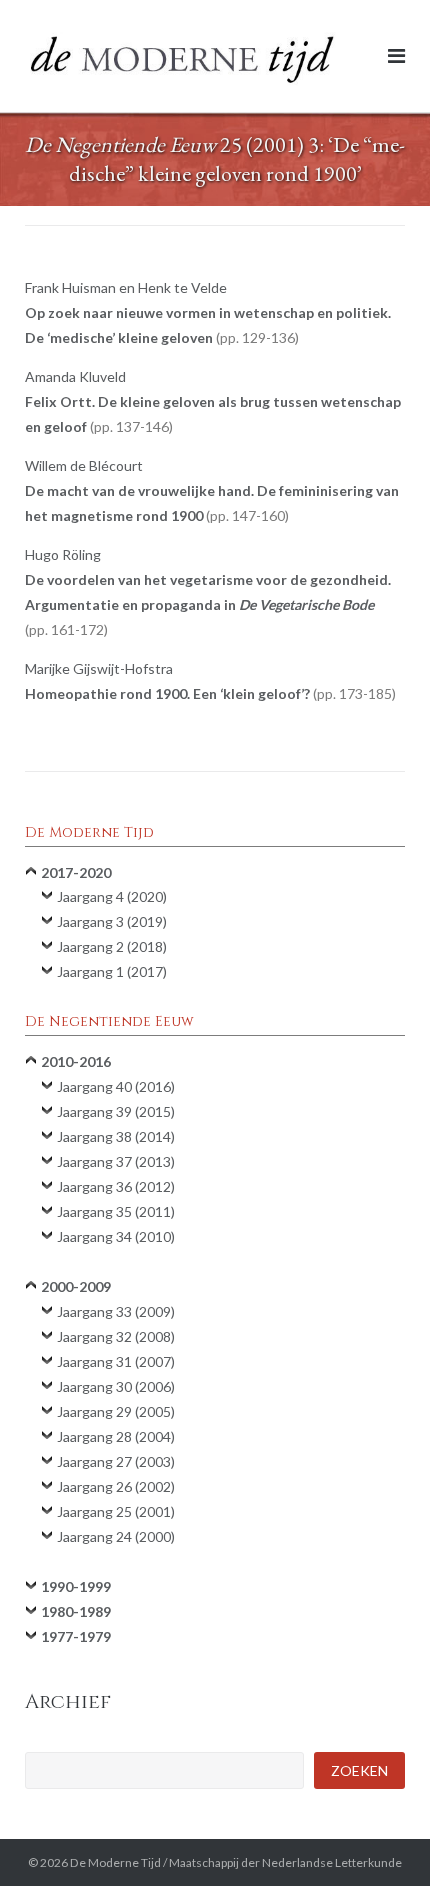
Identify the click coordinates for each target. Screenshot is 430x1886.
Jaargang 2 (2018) (112, 946)
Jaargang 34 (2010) (116, 1236)
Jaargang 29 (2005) (116, 1411)
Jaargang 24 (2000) (116, 1536)
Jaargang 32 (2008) (116, 1336)
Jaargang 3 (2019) (112, 921)
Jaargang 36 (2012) (116, 1186)
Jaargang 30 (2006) (116, 1386)
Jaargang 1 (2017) (112, 971)
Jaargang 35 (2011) (116, 1211)
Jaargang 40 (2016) (116, 1086)
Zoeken (359, 1770)
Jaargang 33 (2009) (116, 1311)
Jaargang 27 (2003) (116, 1461)
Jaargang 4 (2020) (112, 896)
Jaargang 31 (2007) (116, 1361)
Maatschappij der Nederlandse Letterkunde (285, 1862)
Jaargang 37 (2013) (116, 1161)
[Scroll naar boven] (380, 1838)
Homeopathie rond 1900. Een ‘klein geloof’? (208, 693)
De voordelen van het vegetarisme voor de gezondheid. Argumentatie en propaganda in (208, 604)
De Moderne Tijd (115, 1862)
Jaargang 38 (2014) (116, 1136)
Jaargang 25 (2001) (116, 1511)
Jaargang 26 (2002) (116, 1486)
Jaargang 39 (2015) (116, 1111)
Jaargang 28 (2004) (116, 1436)
